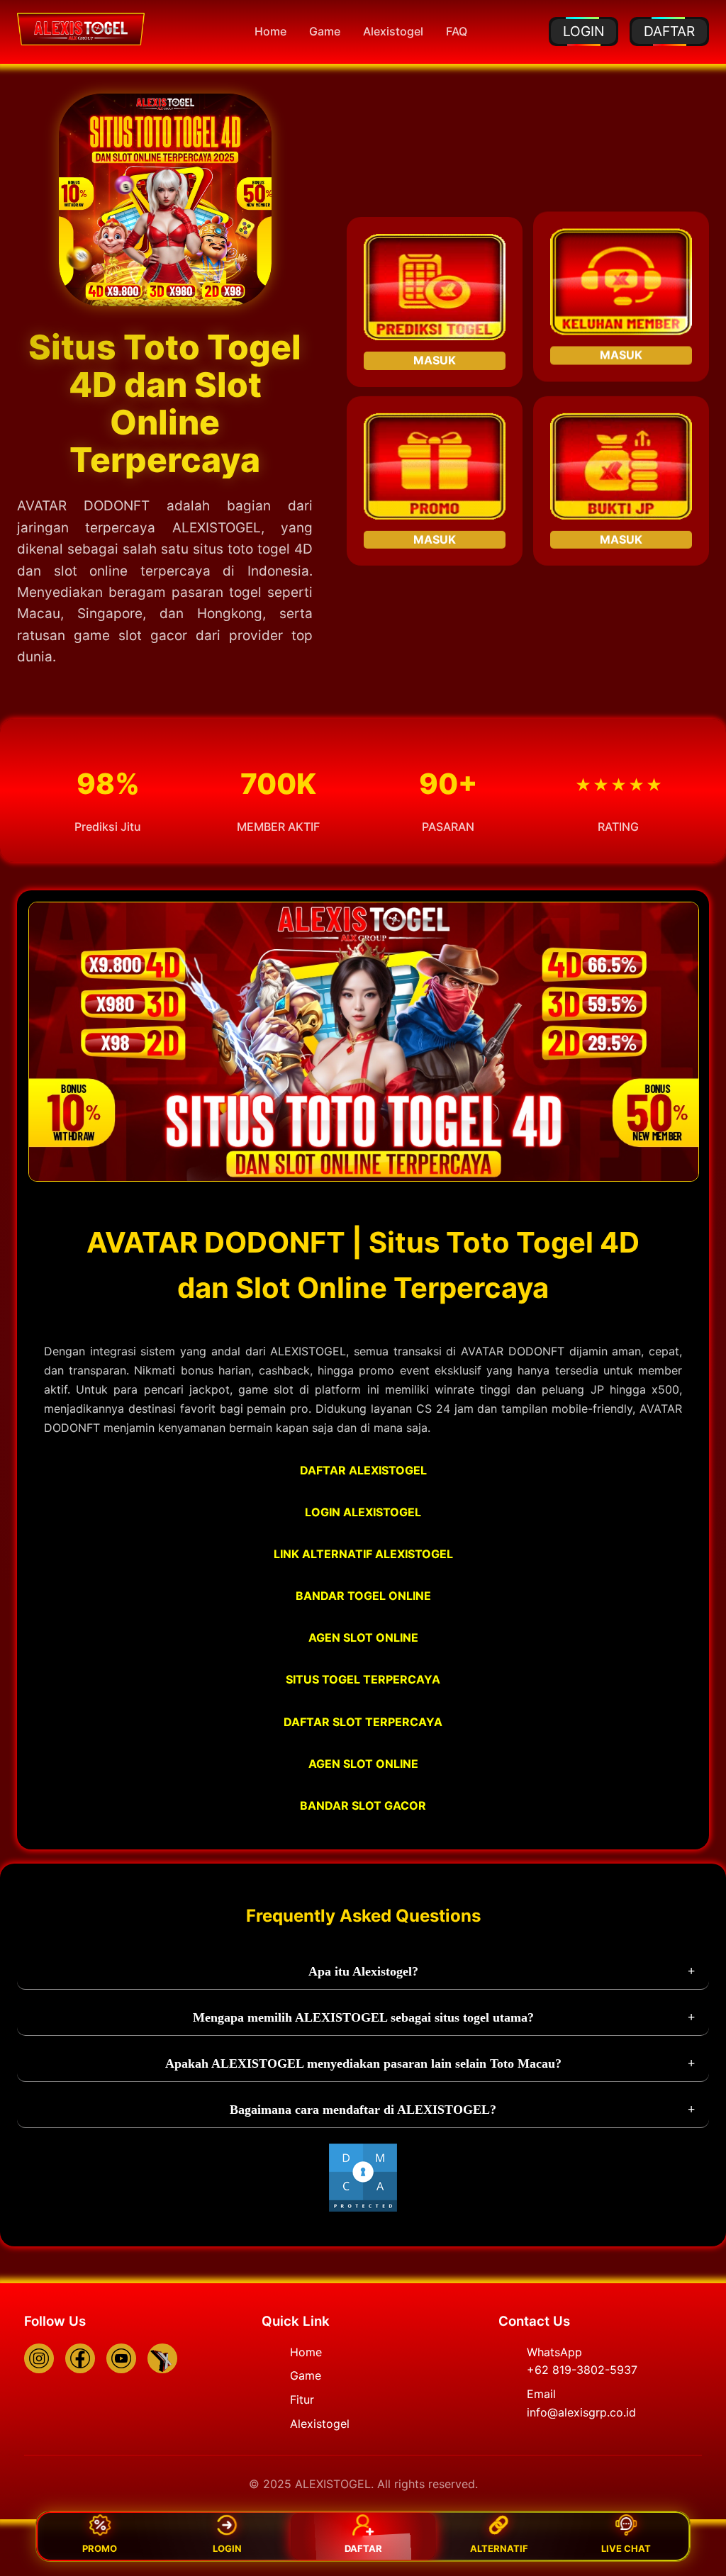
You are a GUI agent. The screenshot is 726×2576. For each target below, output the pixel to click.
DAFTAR (669, 31)
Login (227, 2548)
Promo (100, 2548)
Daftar (363, 2548)
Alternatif (499, 2548)
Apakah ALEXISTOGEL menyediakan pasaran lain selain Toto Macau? (363, 2063)
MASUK (435, 358)
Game (325, 31)
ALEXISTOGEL (217, 528)
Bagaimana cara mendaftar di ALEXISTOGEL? (363, 2110)
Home (270, 31)
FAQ (457, 31)
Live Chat (626, 2548)
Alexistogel (393, 31)
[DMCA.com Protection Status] (363, 2209)
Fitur (302, 2399)
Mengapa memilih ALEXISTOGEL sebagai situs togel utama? (363, 2017)
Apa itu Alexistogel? (363, 1971)
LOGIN (583, 31)
